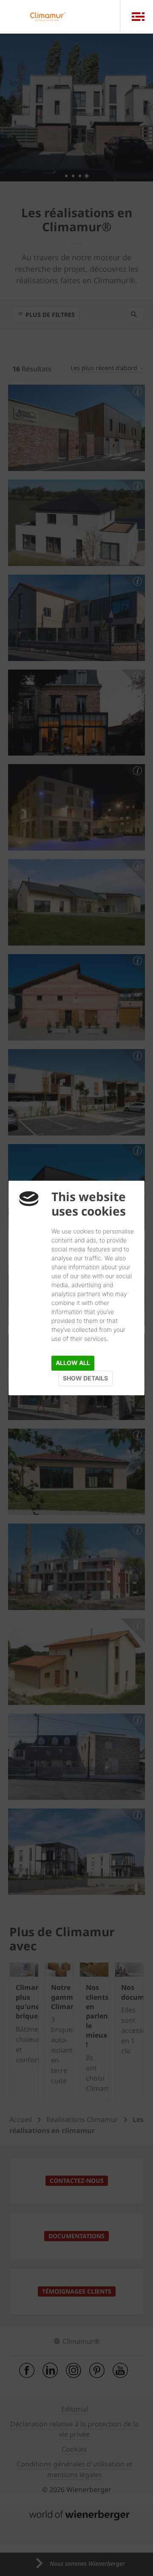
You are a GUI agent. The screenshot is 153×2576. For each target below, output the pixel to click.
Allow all (73, 1363)
